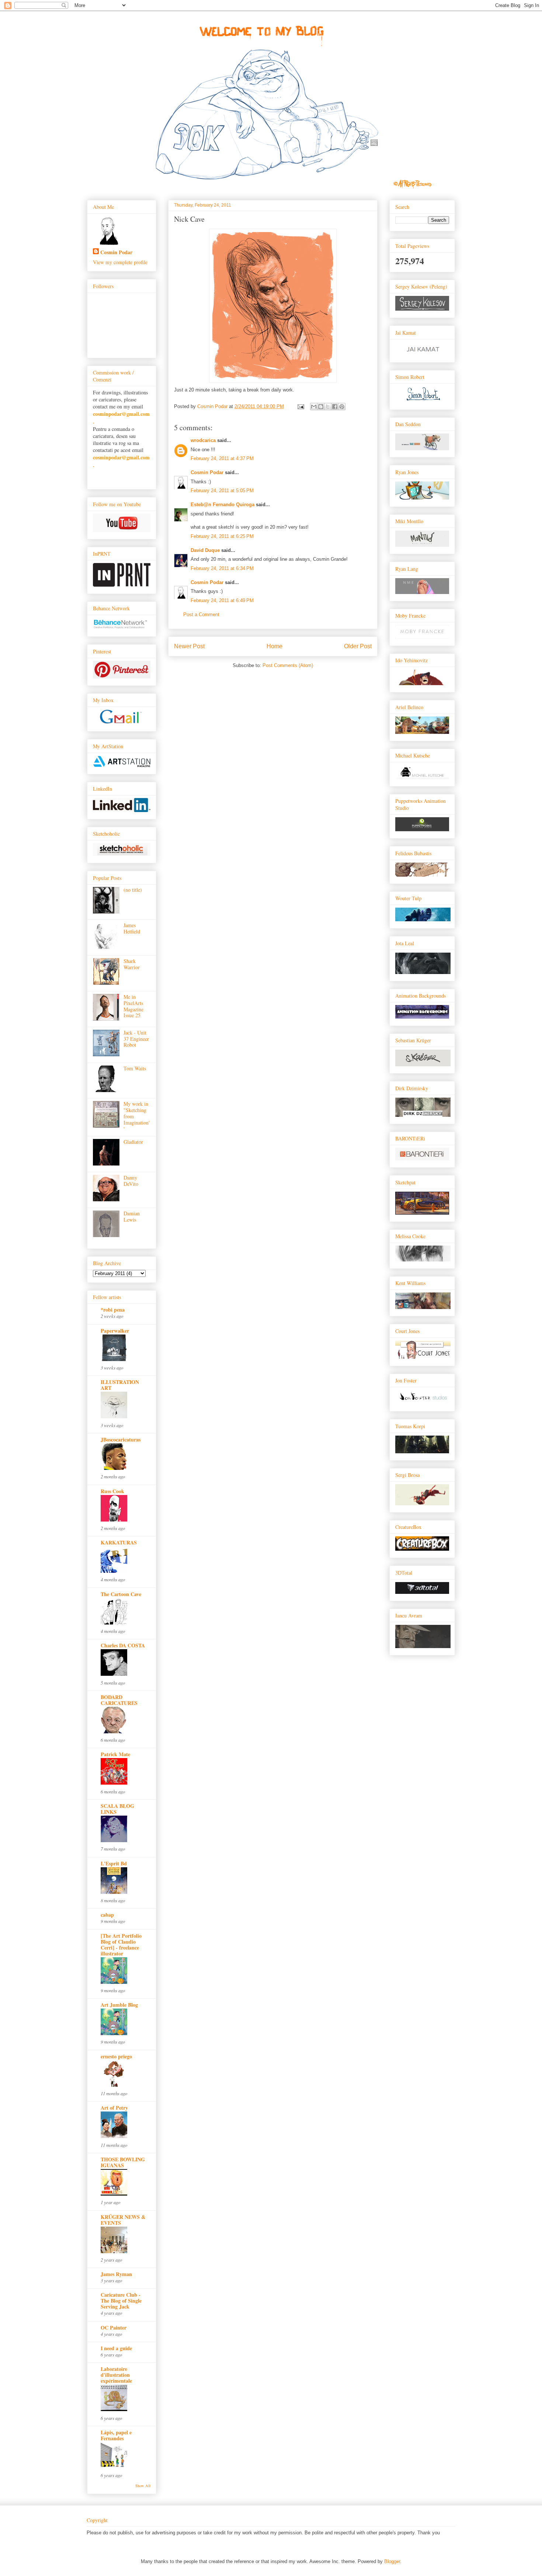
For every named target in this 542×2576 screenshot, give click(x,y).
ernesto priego (116, 2056)
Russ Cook (112, 1491)
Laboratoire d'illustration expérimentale (116, 2375)
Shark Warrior (132, 964)
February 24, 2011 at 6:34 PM (222, 568)
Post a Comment (201, 614)
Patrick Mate (115, 1754)
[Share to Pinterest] (342, 407)
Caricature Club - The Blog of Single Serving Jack (121, 2301)
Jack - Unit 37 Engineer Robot (136, 1039)
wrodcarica (203, 440)
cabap (107, 1915)
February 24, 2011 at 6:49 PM (222, 600)
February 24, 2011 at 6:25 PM (222, 536)
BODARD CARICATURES (119, 1700)
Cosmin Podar (207, 472)
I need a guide (116, 2348)
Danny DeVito (131, 1181)
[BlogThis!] (321, 407)
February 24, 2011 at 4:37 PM (222, 458)
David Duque (205, 550)
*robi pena (113, 1310)
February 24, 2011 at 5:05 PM (222, 491)
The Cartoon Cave (121, 1594)
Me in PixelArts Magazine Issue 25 (133, 1006)
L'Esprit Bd (114, 1863)
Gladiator (133, 1142)
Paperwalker (115, 1331)
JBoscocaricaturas (121, 1439)
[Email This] (314, 407)
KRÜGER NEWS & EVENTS (123, 2220)
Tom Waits (135, 1068)
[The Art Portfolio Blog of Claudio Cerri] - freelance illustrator (121, 1945)
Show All (143, 2486)
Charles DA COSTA (123, 1645)
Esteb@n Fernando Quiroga (223, 505)
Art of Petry (114, 2108)
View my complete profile (120, 262)
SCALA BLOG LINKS (117, 1809)
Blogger (392, 2561)
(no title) (133, 890)
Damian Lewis (132, 1216)
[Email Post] (300, 406)
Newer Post (189, 646)
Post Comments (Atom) (288, 665)
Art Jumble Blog (119, 2005)
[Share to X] (328, 407)
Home (275, 646)
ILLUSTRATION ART (120, 1385)
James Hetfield (132, 928)
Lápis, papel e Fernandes (116, 2435)
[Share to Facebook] (335, 407)
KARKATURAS (119, 1542)
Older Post (358, 646)
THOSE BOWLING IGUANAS (123, 2162)
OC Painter (114, 2328)
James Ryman (116, 2274)
